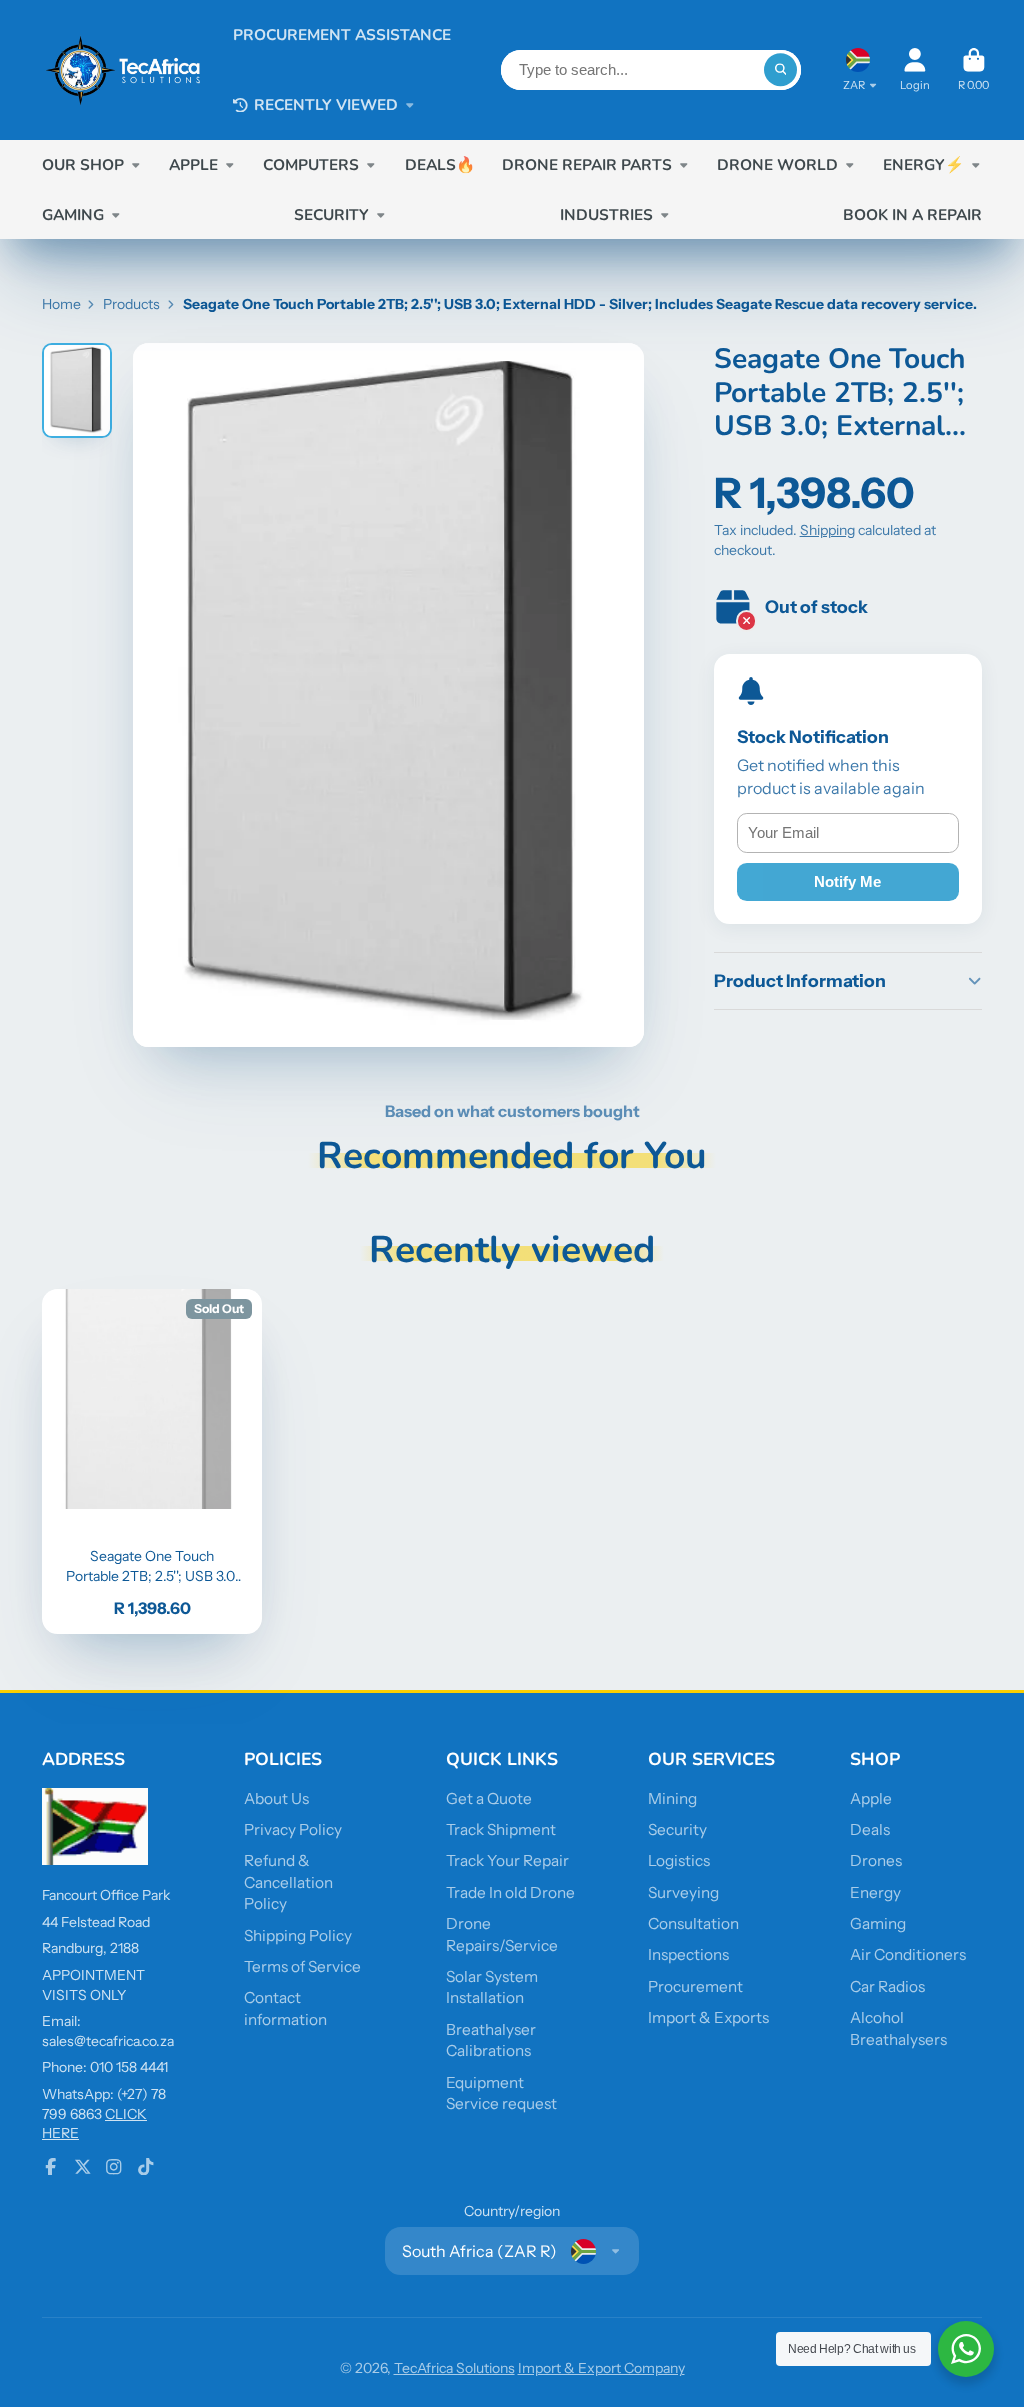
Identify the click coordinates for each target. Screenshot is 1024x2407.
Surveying (683, 1892)
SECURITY (331, 214)
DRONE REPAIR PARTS (587, 164)
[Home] (123, 70)
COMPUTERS (311, 164)
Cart (973, 69)
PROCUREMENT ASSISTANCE (342, 34)
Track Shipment (501, 1829)
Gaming (878, 1923)
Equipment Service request (501, 2093)
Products (131, 304)
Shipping (827, 530)
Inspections (688, 1954)
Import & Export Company (601, 2368)
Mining (672, 1798)
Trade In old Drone (510, 1892)
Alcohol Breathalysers (898, 2028)
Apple (871, 1798)
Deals (870, 1829)
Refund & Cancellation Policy (288, 1882)
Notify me (847, 881)
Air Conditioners (908, 1954)
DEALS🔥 (440, 164)
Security (677, 1829)
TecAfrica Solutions (454, 2368)
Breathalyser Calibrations (491, 2040)
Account (915, 69)
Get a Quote (489, 1798)
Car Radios (887, 1986)
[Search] (781, 70)
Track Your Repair (507, 1860)
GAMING (73, 214)
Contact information (285, 2008)
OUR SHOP (83, 164)
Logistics (679, 1860)
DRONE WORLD (777, 164)
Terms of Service (302, 1966)
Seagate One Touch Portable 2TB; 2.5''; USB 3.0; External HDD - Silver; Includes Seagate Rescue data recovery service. (152, 1461)
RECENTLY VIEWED (326, 104)
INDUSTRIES (606, 214)
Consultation (693, 1923)
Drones (876, 1860)
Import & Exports (708, 2017)
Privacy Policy (293, 1829)
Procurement (695, 1986)
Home (61, 304)
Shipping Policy (298, 1935)
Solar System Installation (492, 1987)
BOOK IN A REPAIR (912, 214)
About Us (276, 1798)
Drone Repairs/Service (502, 1934)
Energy (875, 1892)
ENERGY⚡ (923, 164)
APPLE (193, 164)
